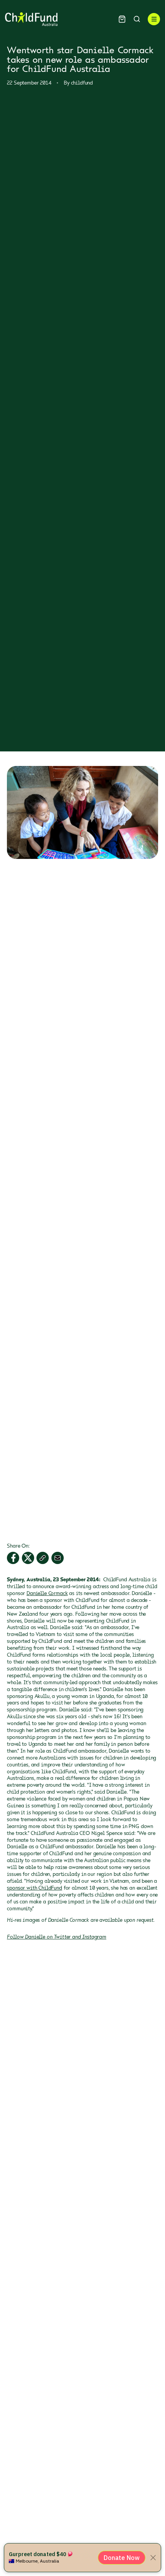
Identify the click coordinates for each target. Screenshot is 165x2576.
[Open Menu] (154, 19)
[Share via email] (58, 1558)
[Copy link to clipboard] (43, 1558)
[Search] (137, 19)
